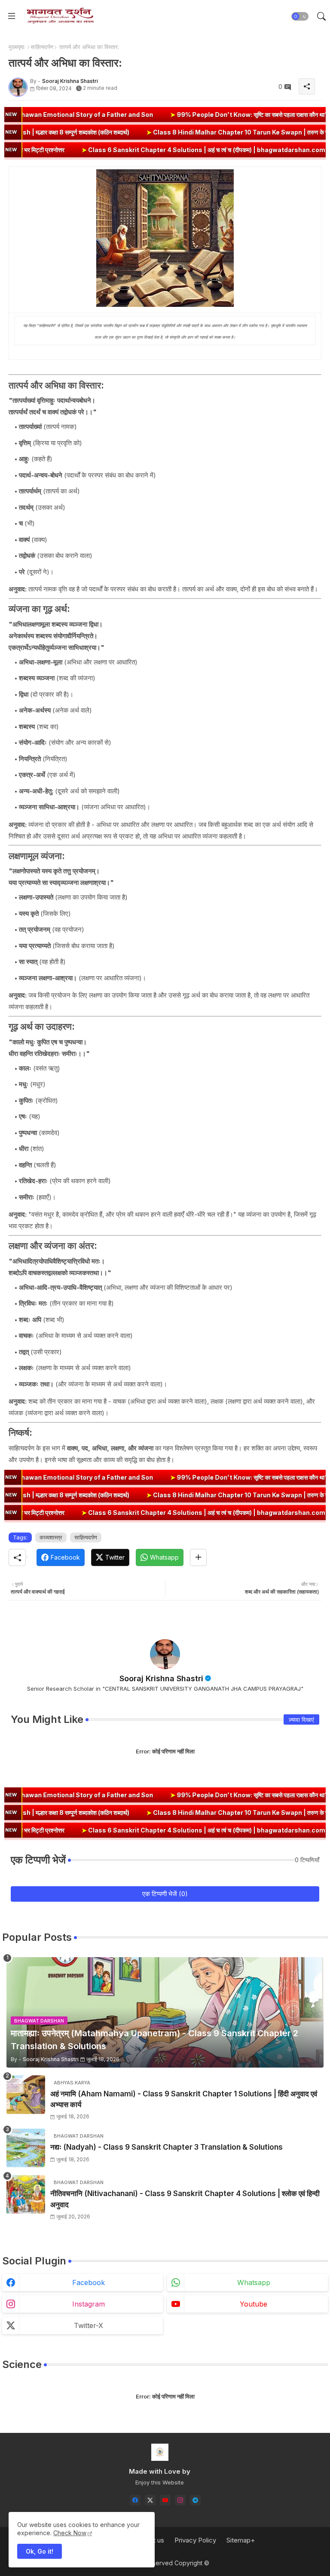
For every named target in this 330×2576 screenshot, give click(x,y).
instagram (89, 2304)
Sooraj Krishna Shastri (161, 1678)
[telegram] (195, 2500)
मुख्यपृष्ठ (17, 47)
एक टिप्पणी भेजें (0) (165, 1894)
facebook (89, 2282)
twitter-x (89, 2325)
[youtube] (165, 2500)
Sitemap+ (241, 2540)
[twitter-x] (150, 2500)
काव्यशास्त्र (51, 1537)
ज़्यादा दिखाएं (301, 1719)
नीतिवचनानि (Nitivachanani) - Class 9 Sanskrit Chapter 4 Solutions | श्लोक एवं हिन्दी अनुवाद (185, 2199)
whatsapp (254, 2282)
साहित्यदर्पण (42, 47)
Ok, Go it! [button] (40, 2551)
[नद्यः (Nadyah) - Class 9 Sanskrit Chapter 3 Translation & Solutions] (26, 2148)
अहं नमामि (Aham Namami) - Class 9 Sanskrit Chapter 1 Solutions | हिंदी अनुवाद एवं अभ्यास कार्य (184, 2099)
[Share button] (198, 1557)
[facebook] (135, 2500)
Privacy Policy (195, 2540)
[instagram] (180, 2500)
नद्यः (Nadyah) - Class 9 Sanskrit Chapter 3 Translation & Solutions (167, 2147)
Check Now (70, 2533)
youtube (254, 2304)
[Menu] (12, 16)
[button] (300, 16)
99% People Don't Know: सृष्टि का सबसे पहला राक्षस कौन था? (162, 115)
